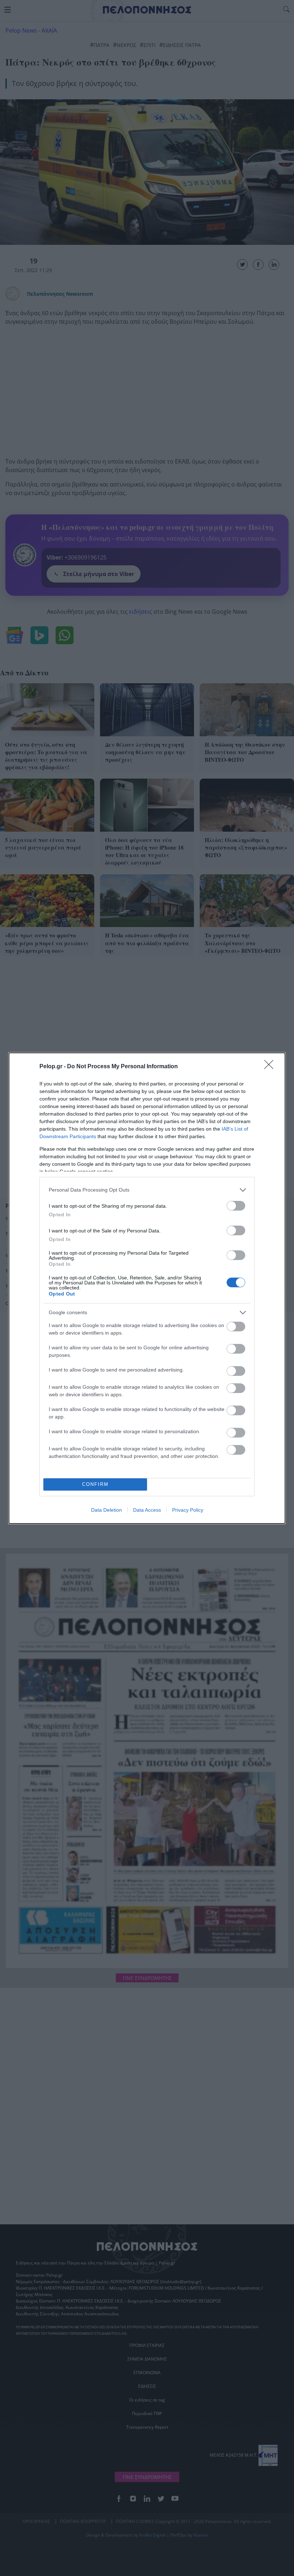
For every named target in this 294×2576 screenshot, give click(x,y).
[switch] (236, 1206)
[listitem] (147, 1190)
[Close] (271, 1067)
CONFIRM (95, 1484)
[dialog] (147, 1288)
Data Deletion (106, 1510)
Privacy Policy (188, 1510)
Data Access (147, 1510)
